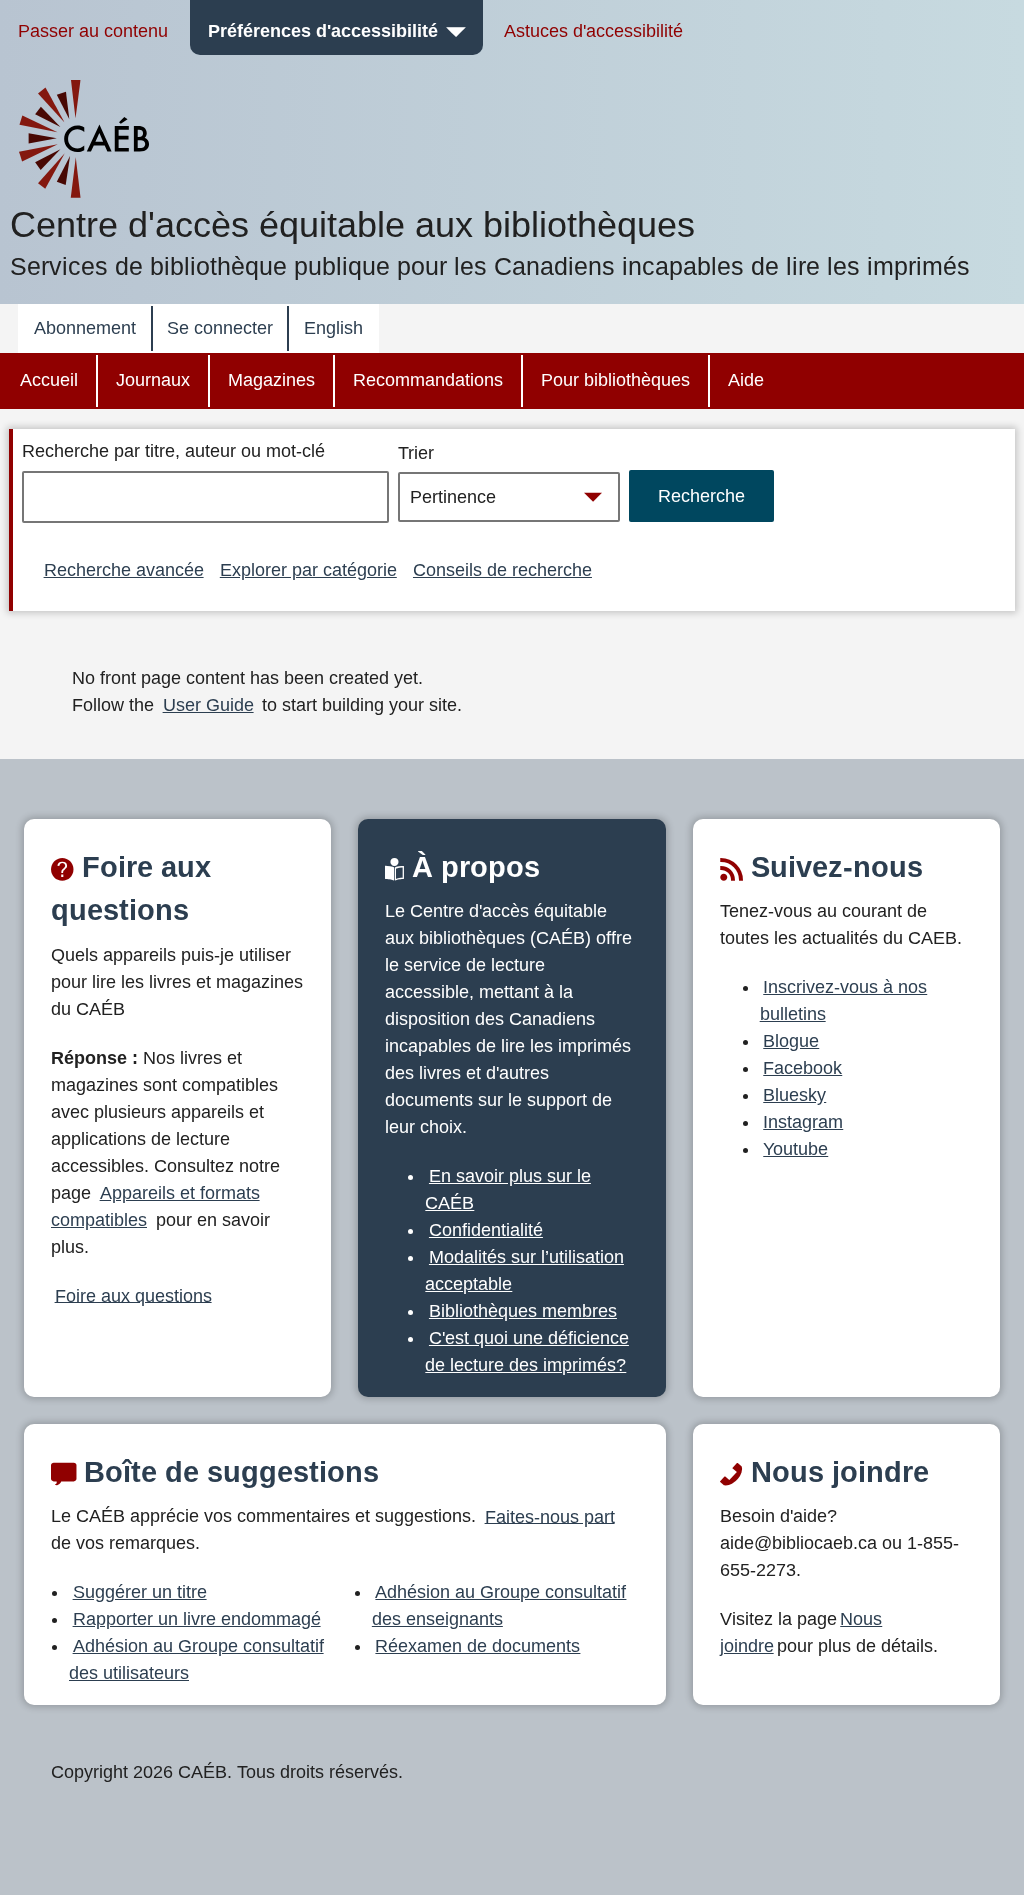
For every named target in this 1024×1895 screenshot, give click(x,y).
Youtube (795, 1149)
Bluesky (794, 1095)
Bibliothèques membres (523, 1311)
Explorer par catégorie (308, 570)
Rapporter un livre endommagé (197, 1619)
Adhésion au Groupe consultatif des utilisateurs (196, 1659)
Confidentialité (486, 1230)
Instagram (803, 1122)
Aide (746, 380)
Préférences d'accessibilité (323, 31)
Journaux (153, 380)
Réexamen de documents (477, 1646)
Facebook (802, 1068)
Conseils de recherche (502, 570)
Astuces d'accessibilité (593, 31)
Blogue (791, 1041)
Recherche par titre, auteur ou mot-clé (173, 451)
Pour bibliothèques (615, 380)
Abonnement (85, 328)
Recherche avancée (124, 570)
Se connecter (220, 328)
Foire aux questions (133, 1295)
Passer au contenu (93, 31)
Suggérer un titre (140, 1592)
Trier (416, 453)
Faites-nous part (550, 1516)
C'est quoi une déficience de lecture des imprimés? (527, 1351)
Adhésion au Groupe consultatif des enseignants (499, 1605)
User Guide (208, 705)
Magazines (271, 380)
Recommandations (428, 380)
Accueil (49, 380)
